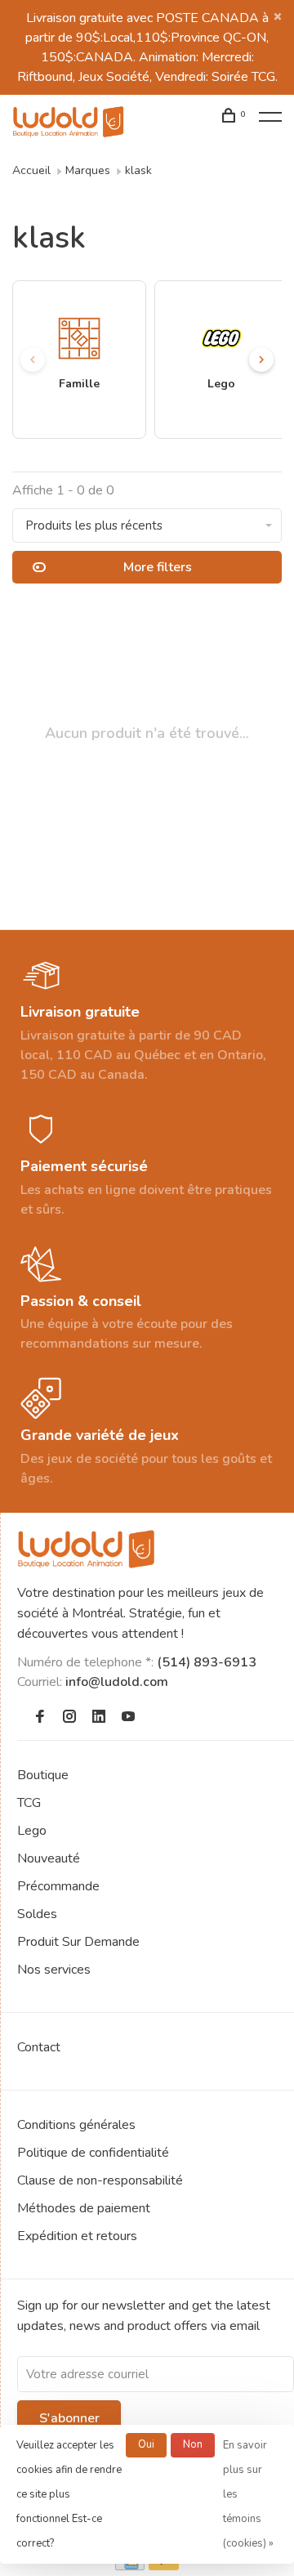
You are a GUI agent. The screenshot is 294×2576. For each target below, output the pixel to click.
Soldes (37, 1914)
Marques (88, 170)
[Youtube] (128, 1718)
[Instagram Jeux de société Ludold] (69, 1718)
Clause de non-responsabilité (100, 2180)
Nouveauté (49, 1858)
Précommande (58, 1886)
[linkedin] (99, 1718)
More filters (158, 567)
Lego (32, 1831)
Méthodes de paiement (84, 2208)
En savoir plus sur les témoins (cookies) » (248, 2494)
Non (193, 2444)
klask (138, 170)
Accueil (31, 170)
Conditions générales (76, 2125)
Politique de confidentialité (93, 2153)
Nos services (54, 1970)
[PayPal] (164, 2566)
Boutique (43, 1775)
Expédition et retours (77, 2236)
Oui (146, 2444)
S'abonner (69, 2418)
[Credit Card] (130, 2566)
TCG (29, 1803)
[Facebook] (40, 1718)
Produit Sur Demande (78, 1942)
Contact (39, 2047)
